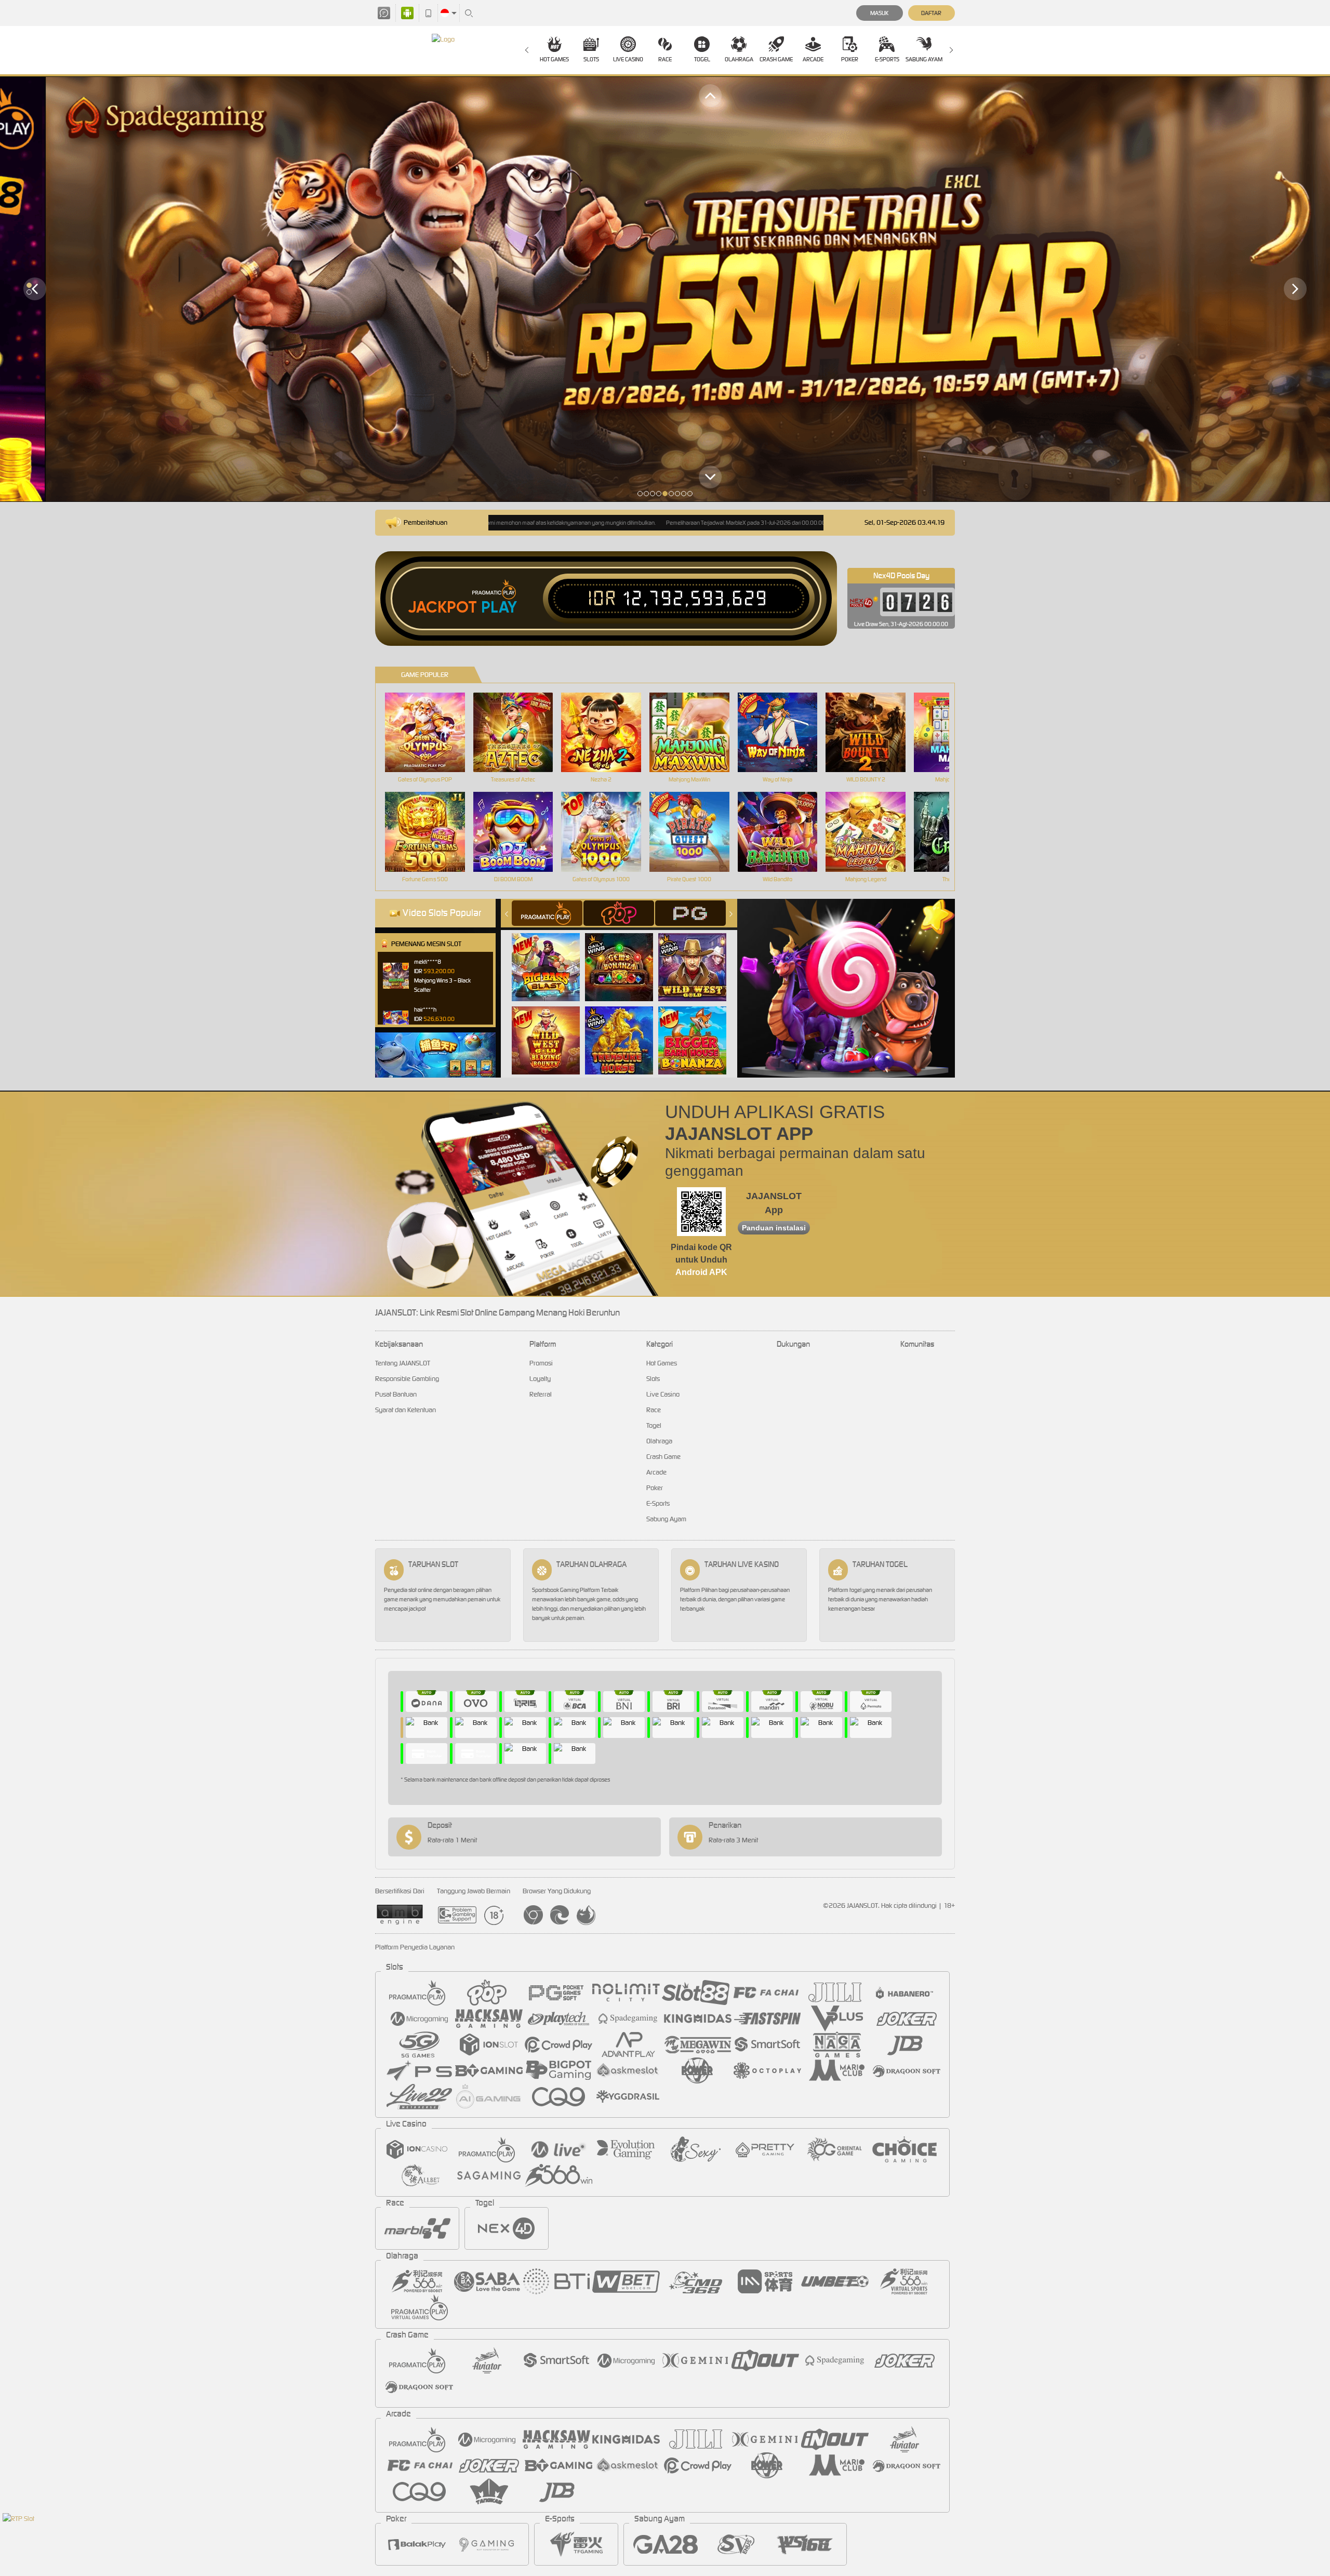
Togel (702, 59)
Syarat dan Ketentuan (405, 1410)
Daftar (931, 13)
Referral (541, 1394)
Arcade (813, 59)
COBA (552, 956)
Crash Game (776, 59)
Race (665, 59)
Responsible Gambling (407, 1379)
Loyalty (540, 1379)
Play (499, 607)
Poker (850, 59)
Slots (591, 59)
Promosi (541, 1363)
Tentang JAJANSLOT (403, 1363)
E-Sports (887, 59)
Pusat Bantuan (396, 1394)
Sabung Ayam (924, 59)
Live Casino (628, 59)
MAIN (431, 732)
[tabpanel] (665, 289)
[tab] (547, 913)
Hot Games (554, 59)
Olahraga (739, 59)
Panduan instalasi (774, 1228)
